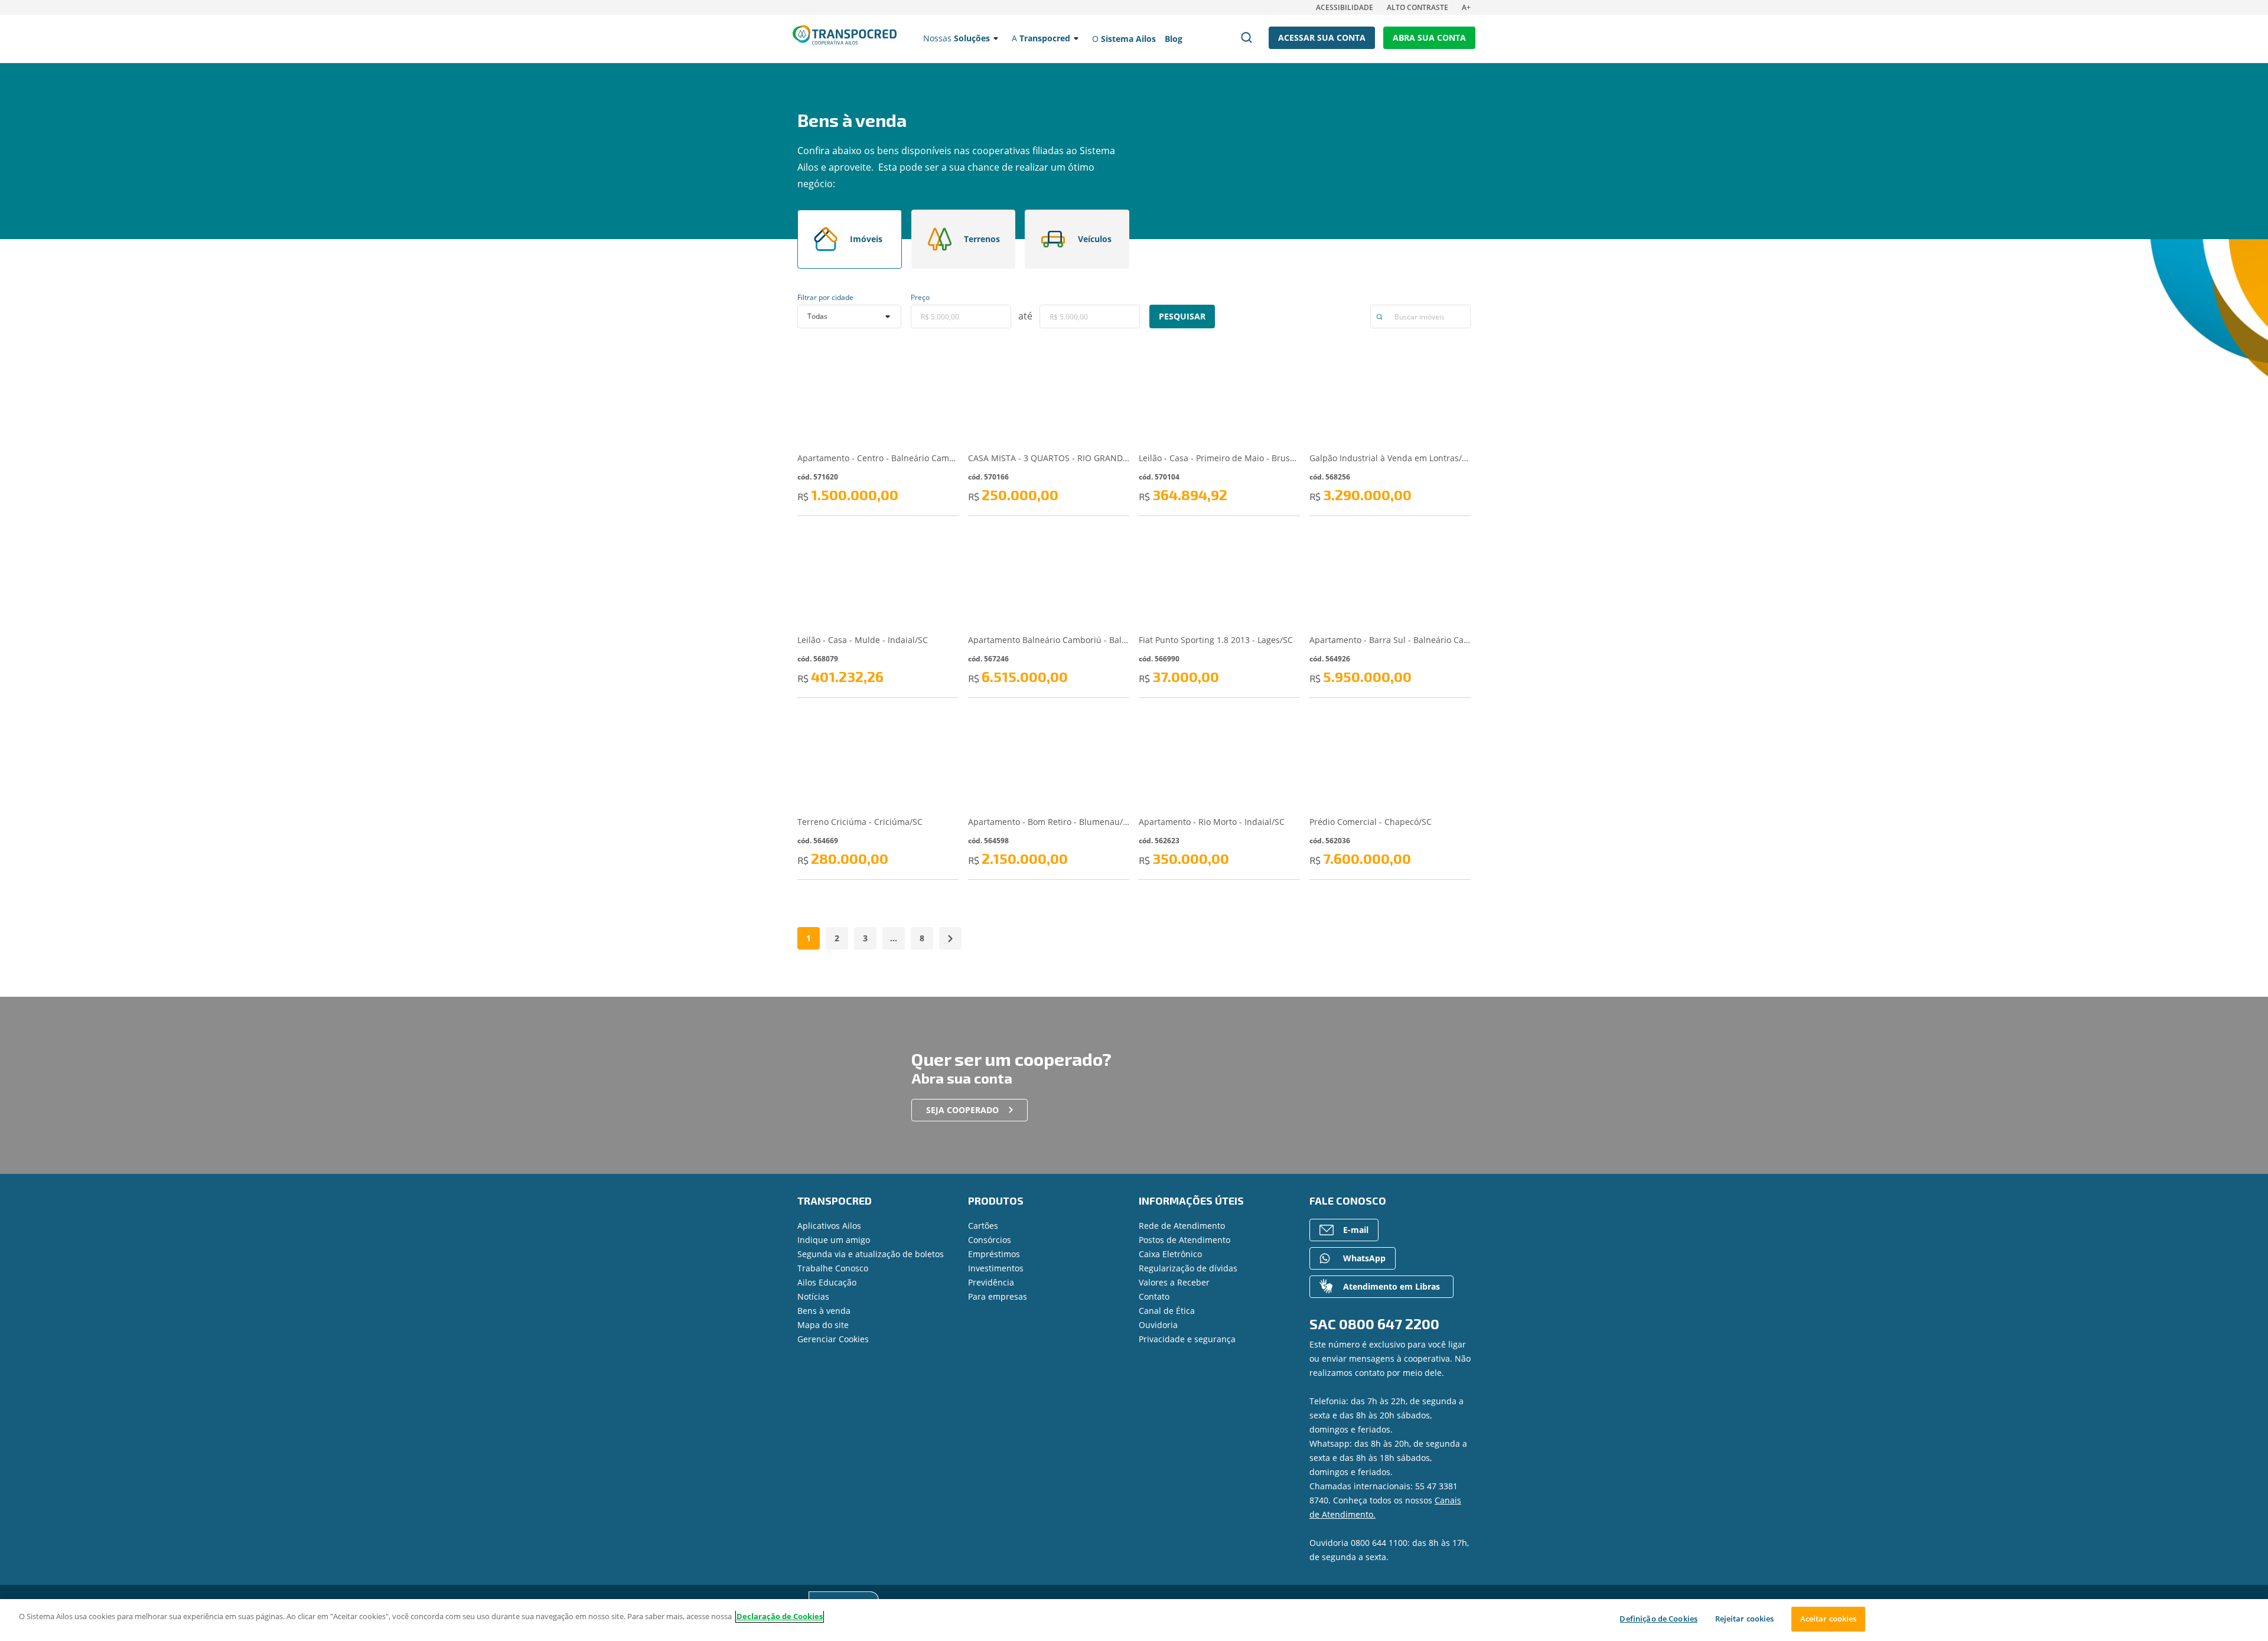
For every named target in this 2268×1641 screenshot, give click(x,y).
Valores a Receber (1174, 1282)
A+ (1466, 7)
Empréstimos (994, 1254)
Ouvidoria (1158, 1325)
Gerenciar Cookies (833, 1339)
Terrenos (982, 239)
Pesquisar (1182, 316)
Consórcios (990, 1240)
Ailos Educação (827, 1282)
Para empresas (998, 1296)
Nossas (957, 38)
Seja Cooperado (962, 1110)
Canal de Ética (1167, 1311)
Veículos (1095, 239)
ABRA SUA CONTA (1429, 37)
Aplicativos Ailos (829, 1226)
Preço (920, 297)
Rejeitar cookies (1745, 1619)
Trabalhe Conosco (833, 1268)
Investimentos (996, 1268)
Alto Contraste (1417, 7)
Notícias (813, 1296)
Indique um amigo (834, 1240)
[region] (1134, 1620)
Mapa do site (823, 1325)
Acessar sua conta (1322, 37)
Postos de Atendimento (1184, 1240)
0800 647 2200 (1389, 1324)
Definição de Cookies (1658, 1619)
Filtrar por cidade (825, 297)
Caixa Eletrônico (1170, 1254)
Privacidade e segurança (1187, 1339)
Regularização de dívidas (1188, 1268)
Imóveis (866, 239)
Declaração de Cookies (780, 1616)
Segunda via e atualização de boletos (871, 1254)
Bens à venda (824, 1311)
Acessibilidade (1345, 7)
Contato (1154, 1296)
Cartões (983, 1226)
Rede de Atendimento (1182, 1226)
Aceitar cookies (1829, 1619)
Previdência (991, 1282)
